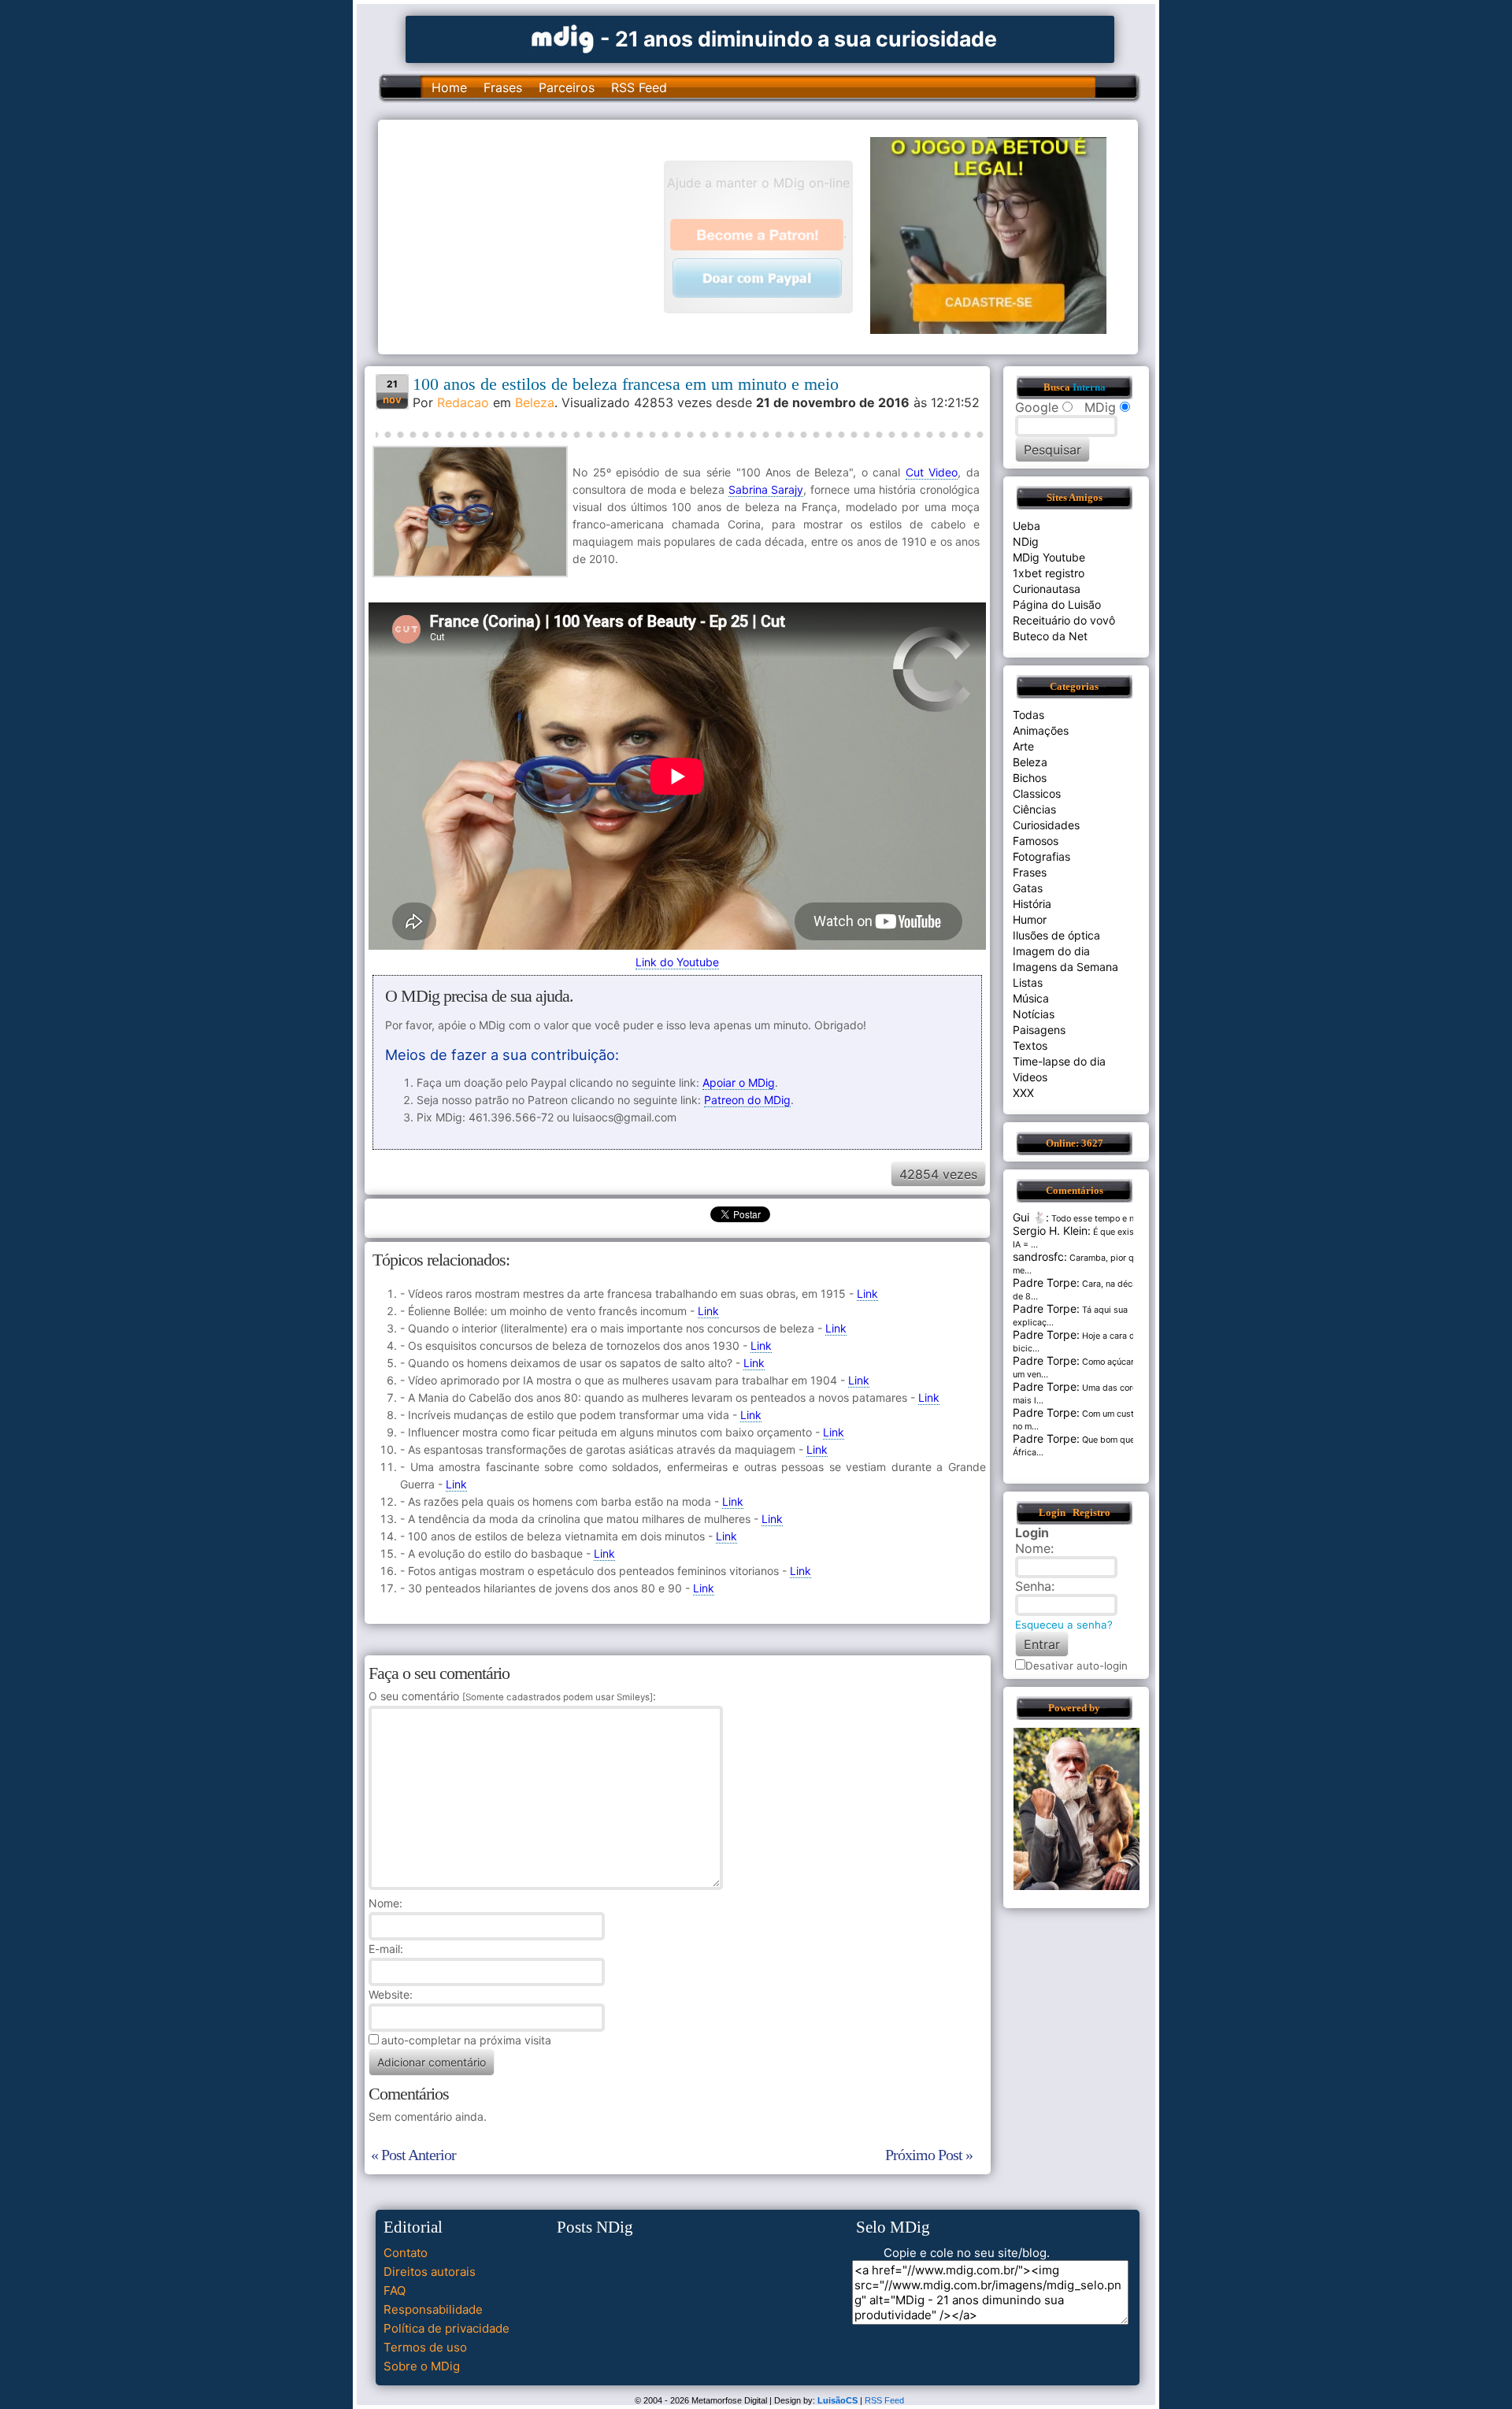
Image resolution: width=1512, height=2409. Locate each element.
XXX (1023, 1093)
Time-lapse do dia (1059, 1061)
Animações (1041, 730)
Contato (406, 2253)
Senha (1033, 1586)
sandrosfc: (1040, 1256)
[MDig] (563, 37)
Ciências (1034, 809)
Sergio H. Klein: (1052, 1230)
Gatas (1028, 888)
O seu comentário (511, 1696)
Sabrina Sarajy (766, 489)
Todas (1028, 715)
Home (449, 87)
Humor (1030, 919)
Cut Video (932, 472)
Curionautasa (1047, 589)
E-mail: (386, 1949)
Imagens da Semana (1065, 967)
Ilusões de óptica (1056, 935)
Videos (1030, 1077)
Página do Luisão (1057, 604)
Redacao (463, 402)
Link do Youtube (677, 962)
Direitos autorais (430, 2272)
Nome (384, 1903)
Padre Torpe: (1046, 1282)
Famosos (1036, 841)
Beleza (535, 402)
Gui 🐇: (1031, 1217)
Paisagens (1039, 1030)
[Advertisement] (528, 235)
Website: (391, 1994)
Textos (1030, 1045)
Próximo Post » (929, 2155)
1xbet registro (1049, 573)
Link (867, 1293)
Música (1031, 998)
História (1032, 904)
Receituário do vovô (1064, 620)
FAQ (395, 2290)
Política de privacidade (447, 2328)
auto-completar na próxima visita (466, 2040)
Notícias (1034, 1014)
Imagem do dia (1051, 951)
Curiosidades (1046, 825)
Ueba (1027, 526)
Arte (1023, 746)
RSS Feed (639, 87)
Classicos (1037, 793)
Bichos (1030, 778)
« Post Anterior (413, 2155)
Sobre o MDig (422, 2366)
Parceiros (567, 87)
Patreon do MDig (747, 1100)
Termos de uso (425, 2347)
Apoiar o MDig (739, 1082)
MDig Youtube (1049, 557)
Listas (1028, 982)
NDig (1026, 541)
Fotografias (1041, 856)
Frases (503, 87)
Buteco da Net (1050, 636)
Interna (1089, 387)
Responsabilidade (433, 2309)
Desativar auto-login (1077, 1666)
